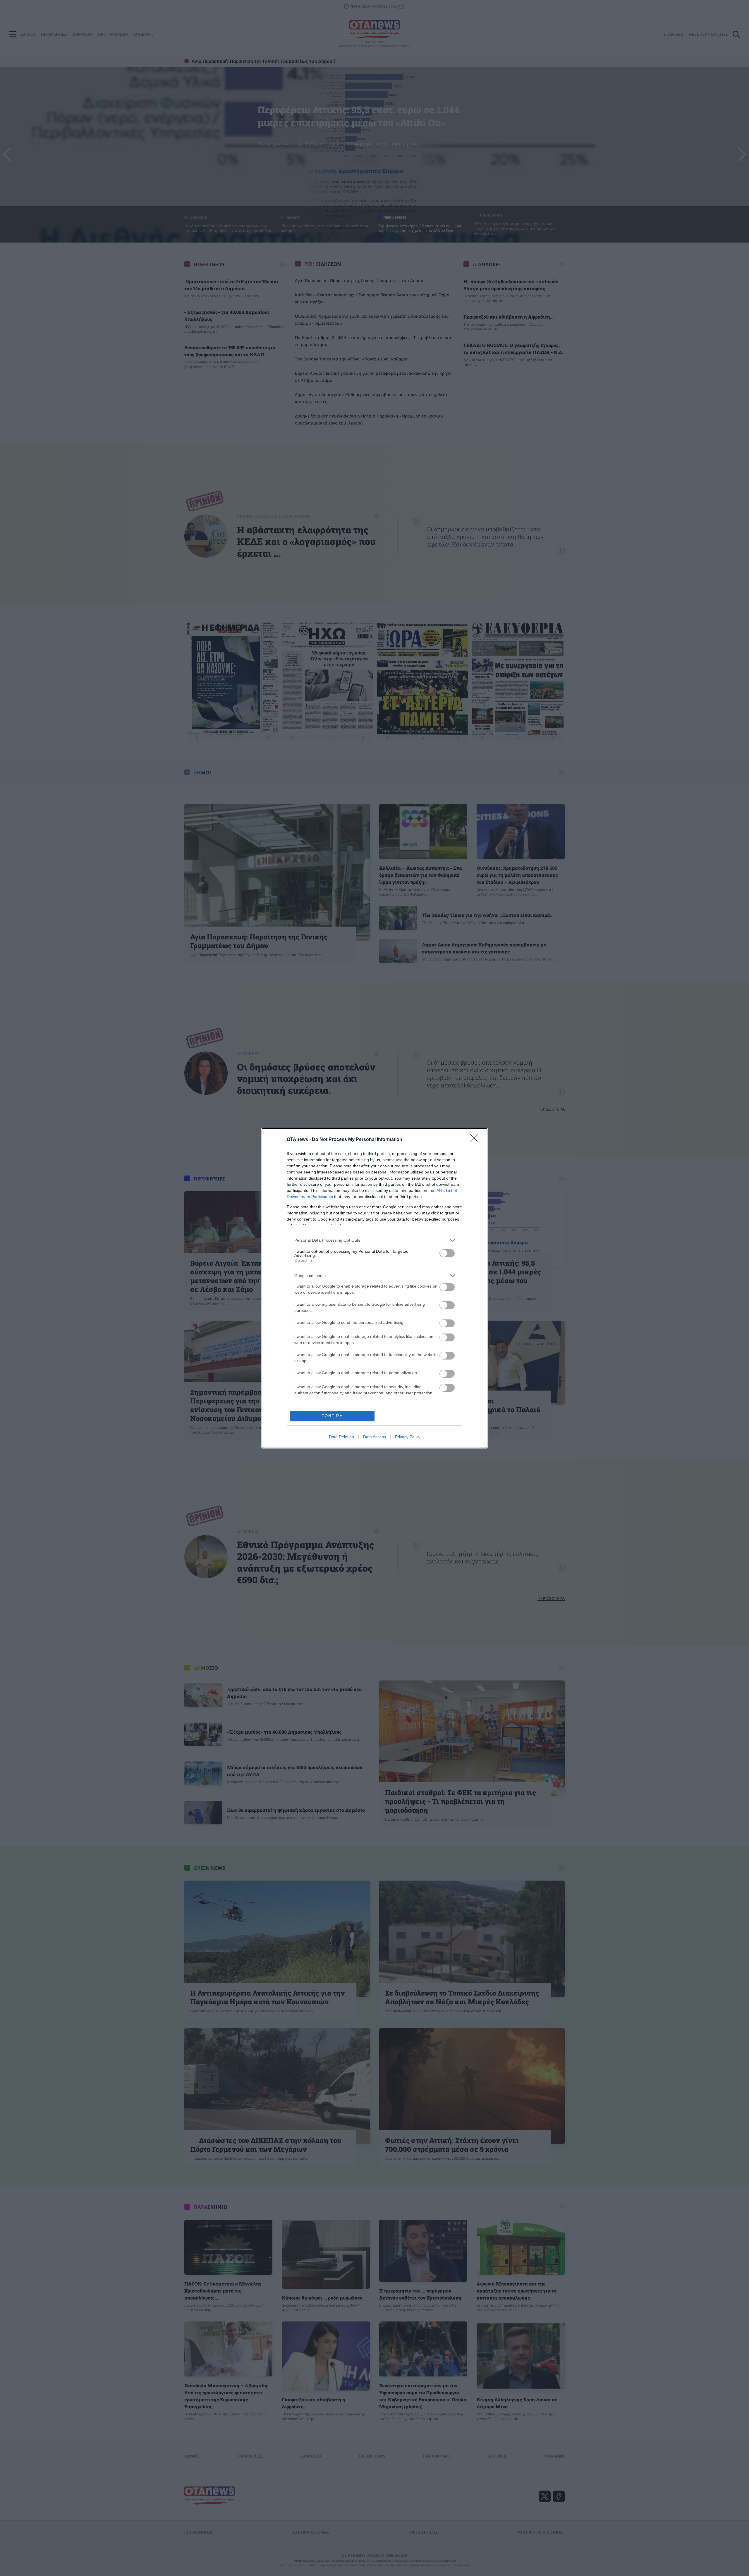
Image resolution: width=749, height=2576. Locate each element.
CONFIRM (332, 1416)
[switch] (447, 1253)
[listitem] (374, 1240)
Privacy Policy (408, 1437)
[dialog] (374, 1288)
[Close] (476, 1140)
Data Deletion (341, 1437)
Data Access (374, 1437)
